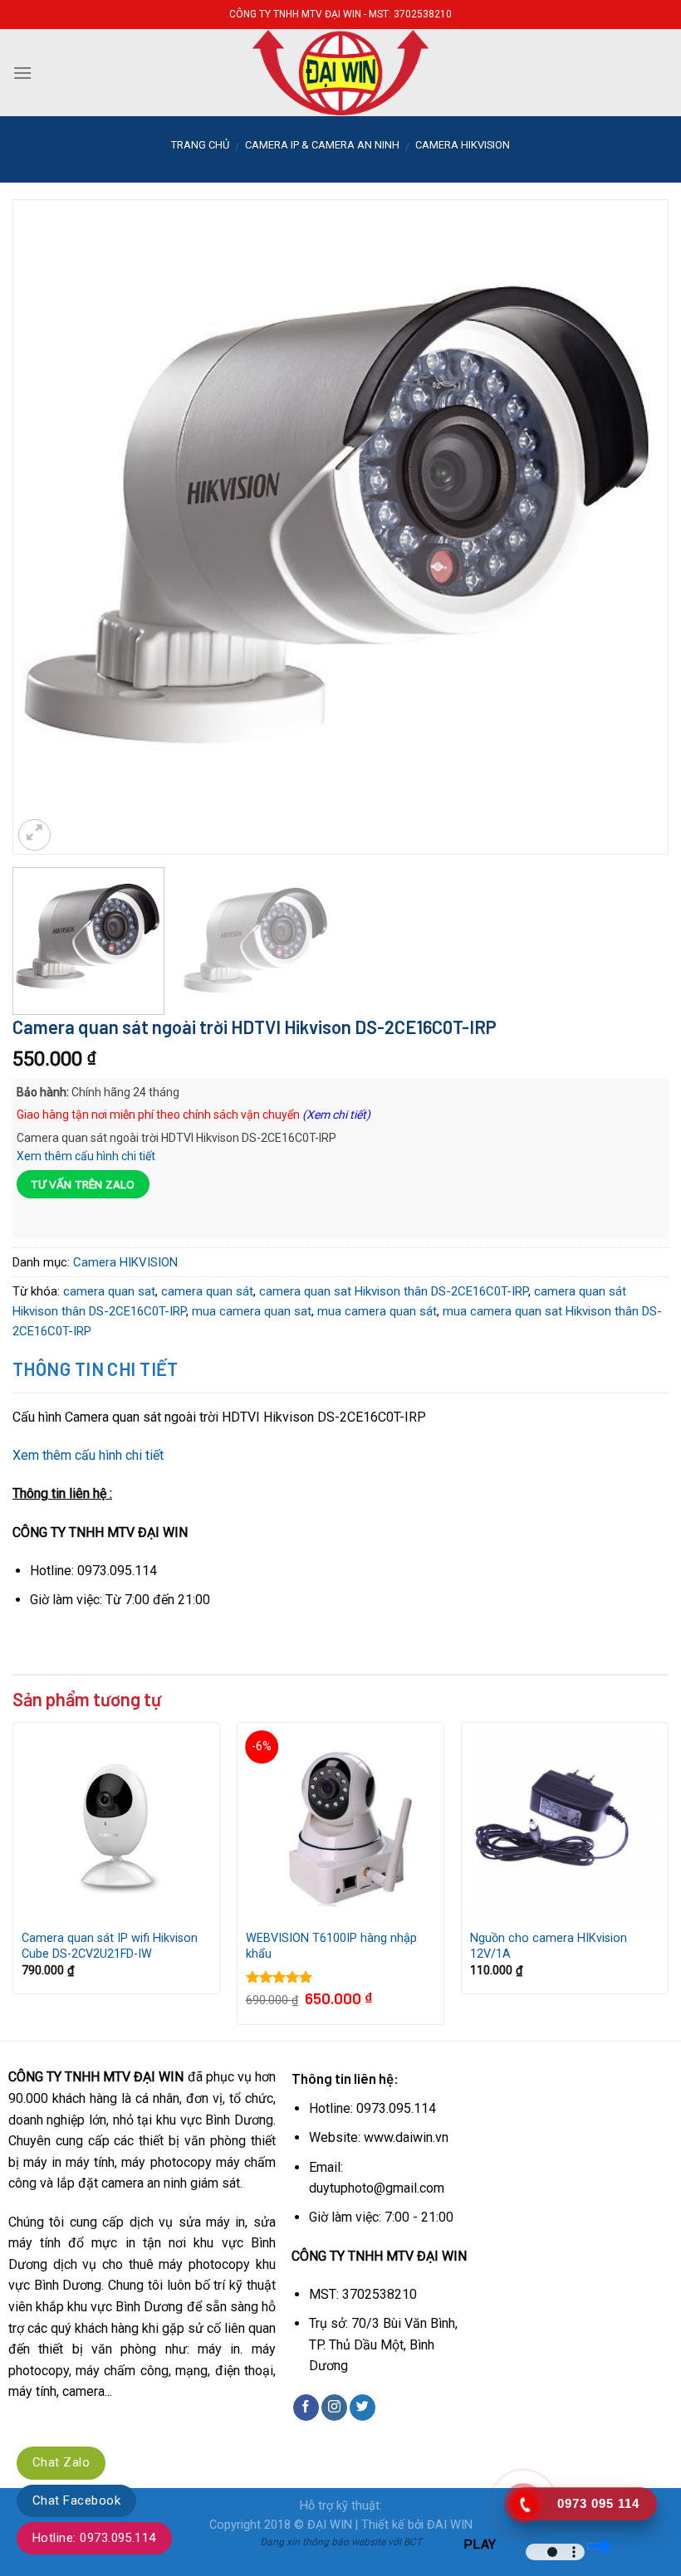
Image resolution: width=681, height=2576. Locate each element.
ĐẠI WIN (330, 2525)
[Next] (634, 475)
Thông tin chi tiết (96, 1368)
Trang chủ (200, 145)
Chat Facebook (76, 2500)
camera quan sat (109, 1291)
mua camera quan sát (377, 1311)
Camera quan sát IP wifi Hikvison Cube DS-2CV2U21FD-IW (110, 1946)
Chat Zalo (61, 2462)
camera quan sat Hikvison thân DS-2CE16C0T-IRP (394, 1291)
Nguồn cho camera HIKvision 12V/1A (549, 1946)
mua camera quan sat (252, 1311)
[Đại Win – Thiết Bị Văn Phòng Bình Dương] (340, 73)
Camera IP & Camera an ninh (322, 145)
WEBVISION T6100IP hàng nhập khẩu (331, 1946)
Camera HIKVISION (463, 145)
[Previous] (47, 475)
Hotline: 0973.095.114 (94, 2538)
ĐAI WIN (450, 2525)
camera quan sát (207, 1291)
